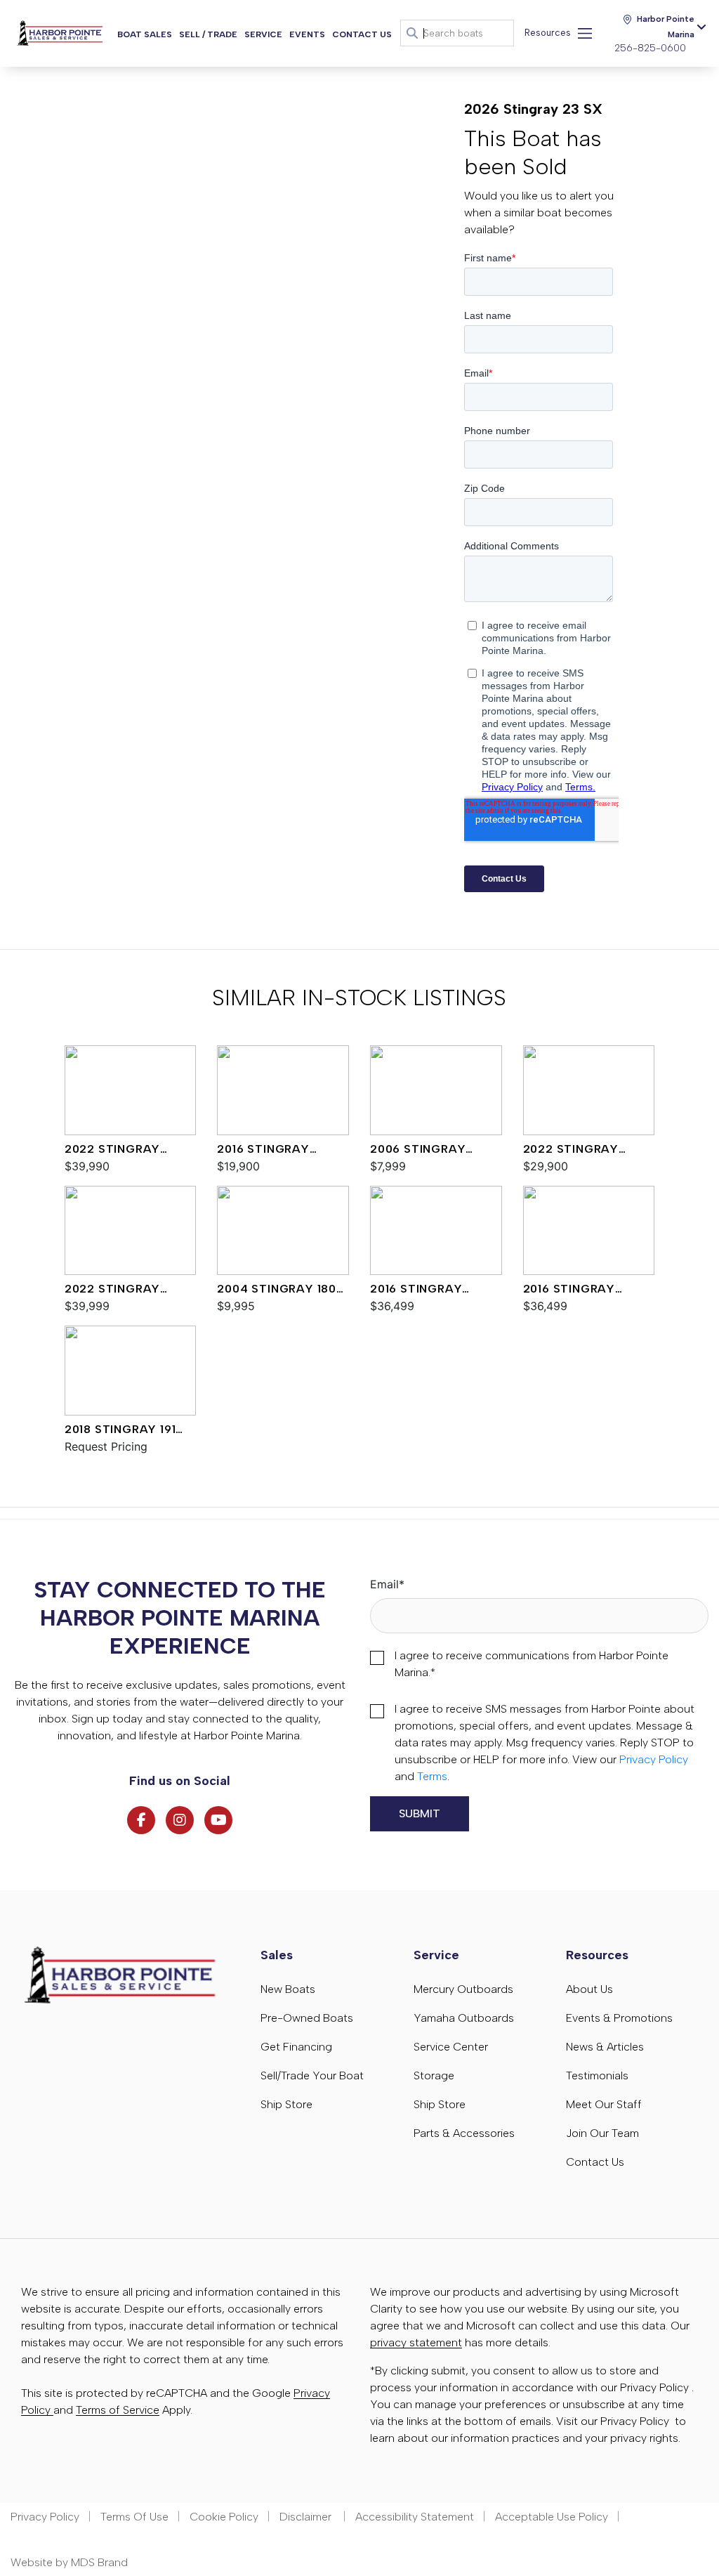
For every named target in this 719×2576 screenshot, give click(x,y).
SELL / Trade (208, 34)
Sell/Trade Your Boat (312, 2075)
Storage (434, 2075)
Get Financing (296, 2047)
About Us (589, 1989)
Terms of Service (118, 2410)
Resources (548, 33)
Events (307, 34)
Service (263, 34)
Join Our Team (602, 2133)
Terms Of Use (134, 2517)
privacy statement (416, 2342)
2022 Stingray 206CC (112, 1150)
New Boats (288, 1989)
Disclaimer (307, 2517)
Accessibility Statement (415, 2517)
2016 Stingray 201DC (263, 1150)
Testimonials (597, 2075)
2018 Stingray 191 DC (120, 1430)
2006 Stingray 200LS (418, 1150)
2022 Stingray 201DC (112, 1290)
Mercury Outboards (463, 1989)
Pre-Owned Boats (307, 2018)
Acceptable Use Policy (552, 2517)
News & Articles (605, 2047)
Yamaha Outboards (464, 2018)
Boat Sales (145, 34)
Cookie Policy (224, 2517)
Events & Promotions (619, 2018)
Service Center (451, 2047)
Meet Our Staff (604, 2104)
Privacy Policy (654, 1759)
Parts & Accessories (464, 2133)
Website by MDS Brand (69, 2562)
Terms (432, 1776)
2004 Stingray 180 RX (277, 1290)
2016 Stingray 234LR (416, 1290)
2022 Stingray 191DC (571, 1150)
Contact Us (362, 34)
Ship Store (286, 2104)
